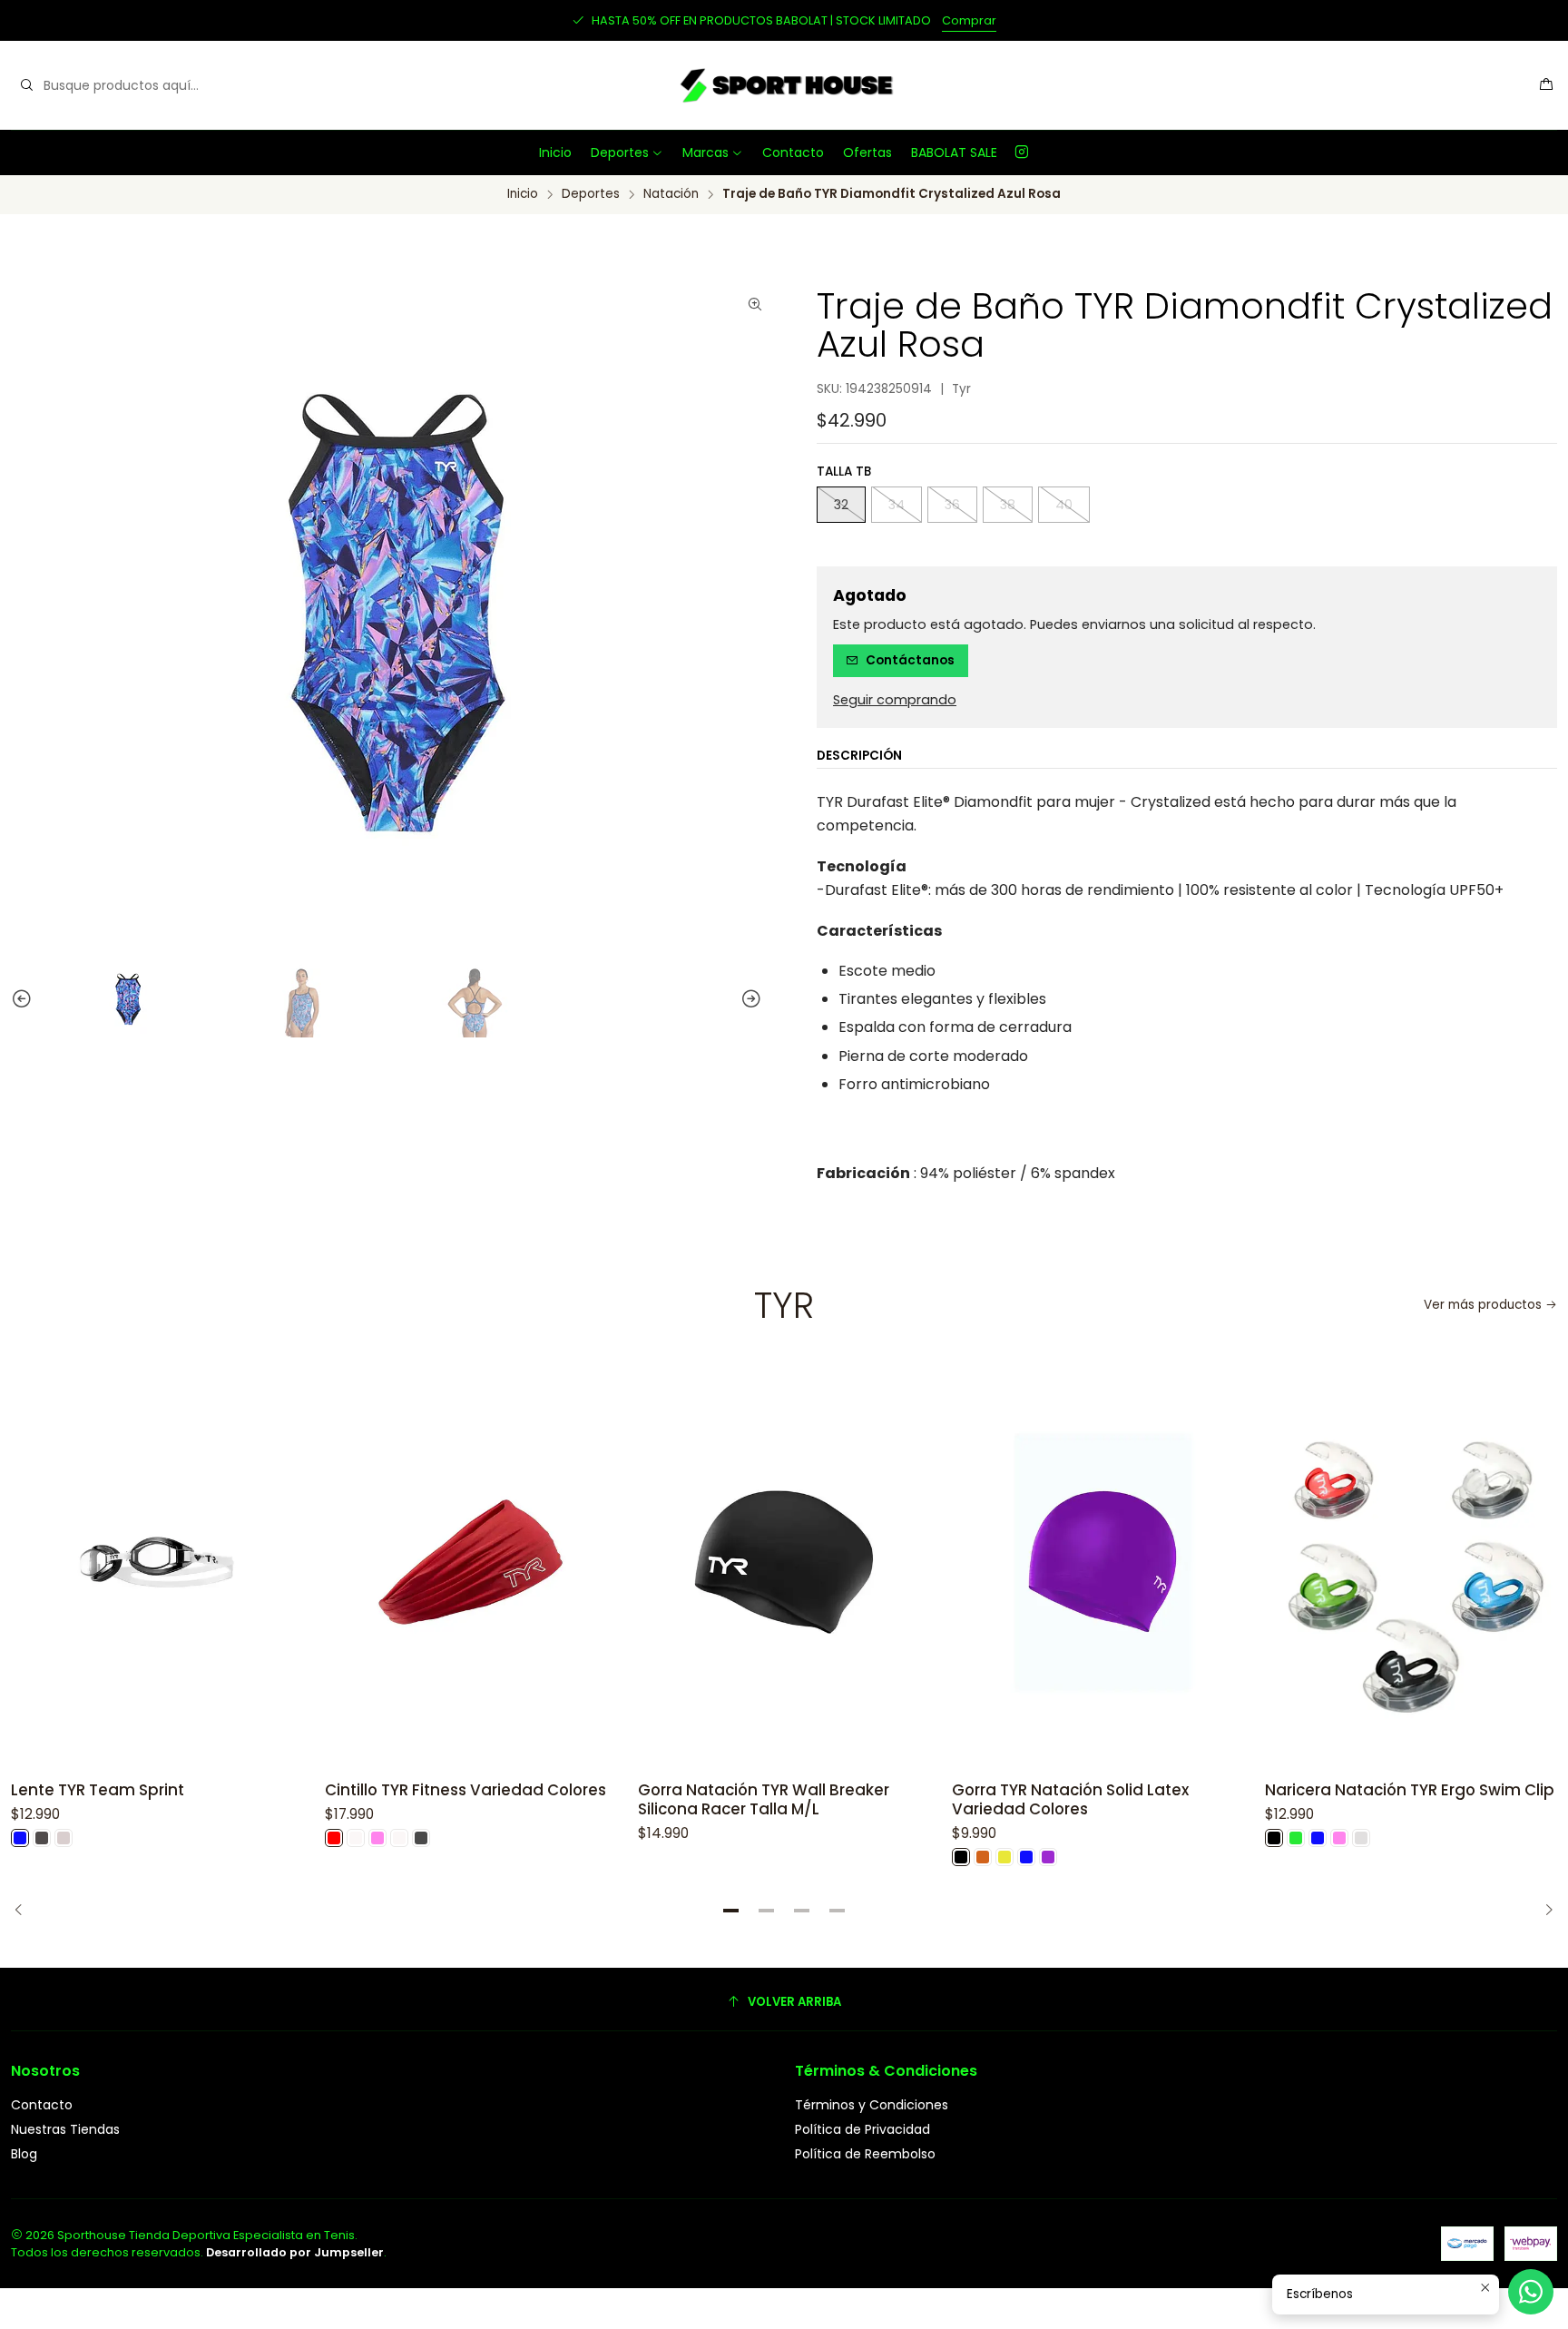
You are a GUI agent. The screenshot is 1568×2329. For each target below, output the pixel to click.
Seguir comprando (895, 700)
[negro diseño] (421, 1838)
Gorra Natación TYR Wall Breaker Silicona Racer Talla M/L (764, 1800)
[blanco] (356, 1838)
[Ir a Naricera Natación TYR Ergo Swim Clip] (1411, 1562)
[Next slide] (759, 999)
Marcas (706, 152)
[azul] (20, 1838)
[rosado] (377, 1838)
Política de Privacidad (862, 2129)
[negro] (961, 1857)
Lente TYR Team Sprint (98, 1790)
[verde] (1296, 1838)
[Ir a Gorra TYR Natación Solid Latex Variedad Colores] (1098, 1562)
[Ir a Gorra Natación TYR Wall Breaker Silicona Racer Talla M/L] (784, 1562)
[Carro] (1546, 86)
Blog (24, 2154)
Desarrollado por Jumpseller (295, 2252)
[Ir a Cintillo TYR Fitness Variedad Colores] (471, 1562)
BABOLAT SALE (954, 152)
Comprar (969, 20)
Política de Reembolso (865, 2154)
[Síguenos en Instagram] (1022, 152)
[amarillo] (1004, 1857)
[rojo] (334, 1838)
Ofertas (867, 152)
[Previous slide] (14, 999)
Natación (671, 194)
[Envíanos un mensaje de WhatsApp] (1531, 2292)
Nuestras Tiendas (65, 2129)
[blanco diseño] (399, 1838)
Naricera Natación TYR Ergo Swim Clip (1410, 1790)
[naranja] (983, 1857)
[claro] (64, 1838)
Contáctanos (910, 660)
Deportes (620, 152)
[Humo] (42, 1838)
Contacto (793, 152)
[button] (731, 1911)
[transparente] (1361, 1838)
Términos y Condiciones (872, 2105)
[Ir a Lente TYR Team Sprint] (157, 1562)
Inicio (555, 152)
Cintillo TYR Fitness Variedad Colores (465, 1790)
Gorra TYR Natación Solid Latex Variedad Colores (1070, 1800)
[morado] (1048, 1857)
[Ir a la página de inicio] (784, 85)
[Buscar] (26, 85)
